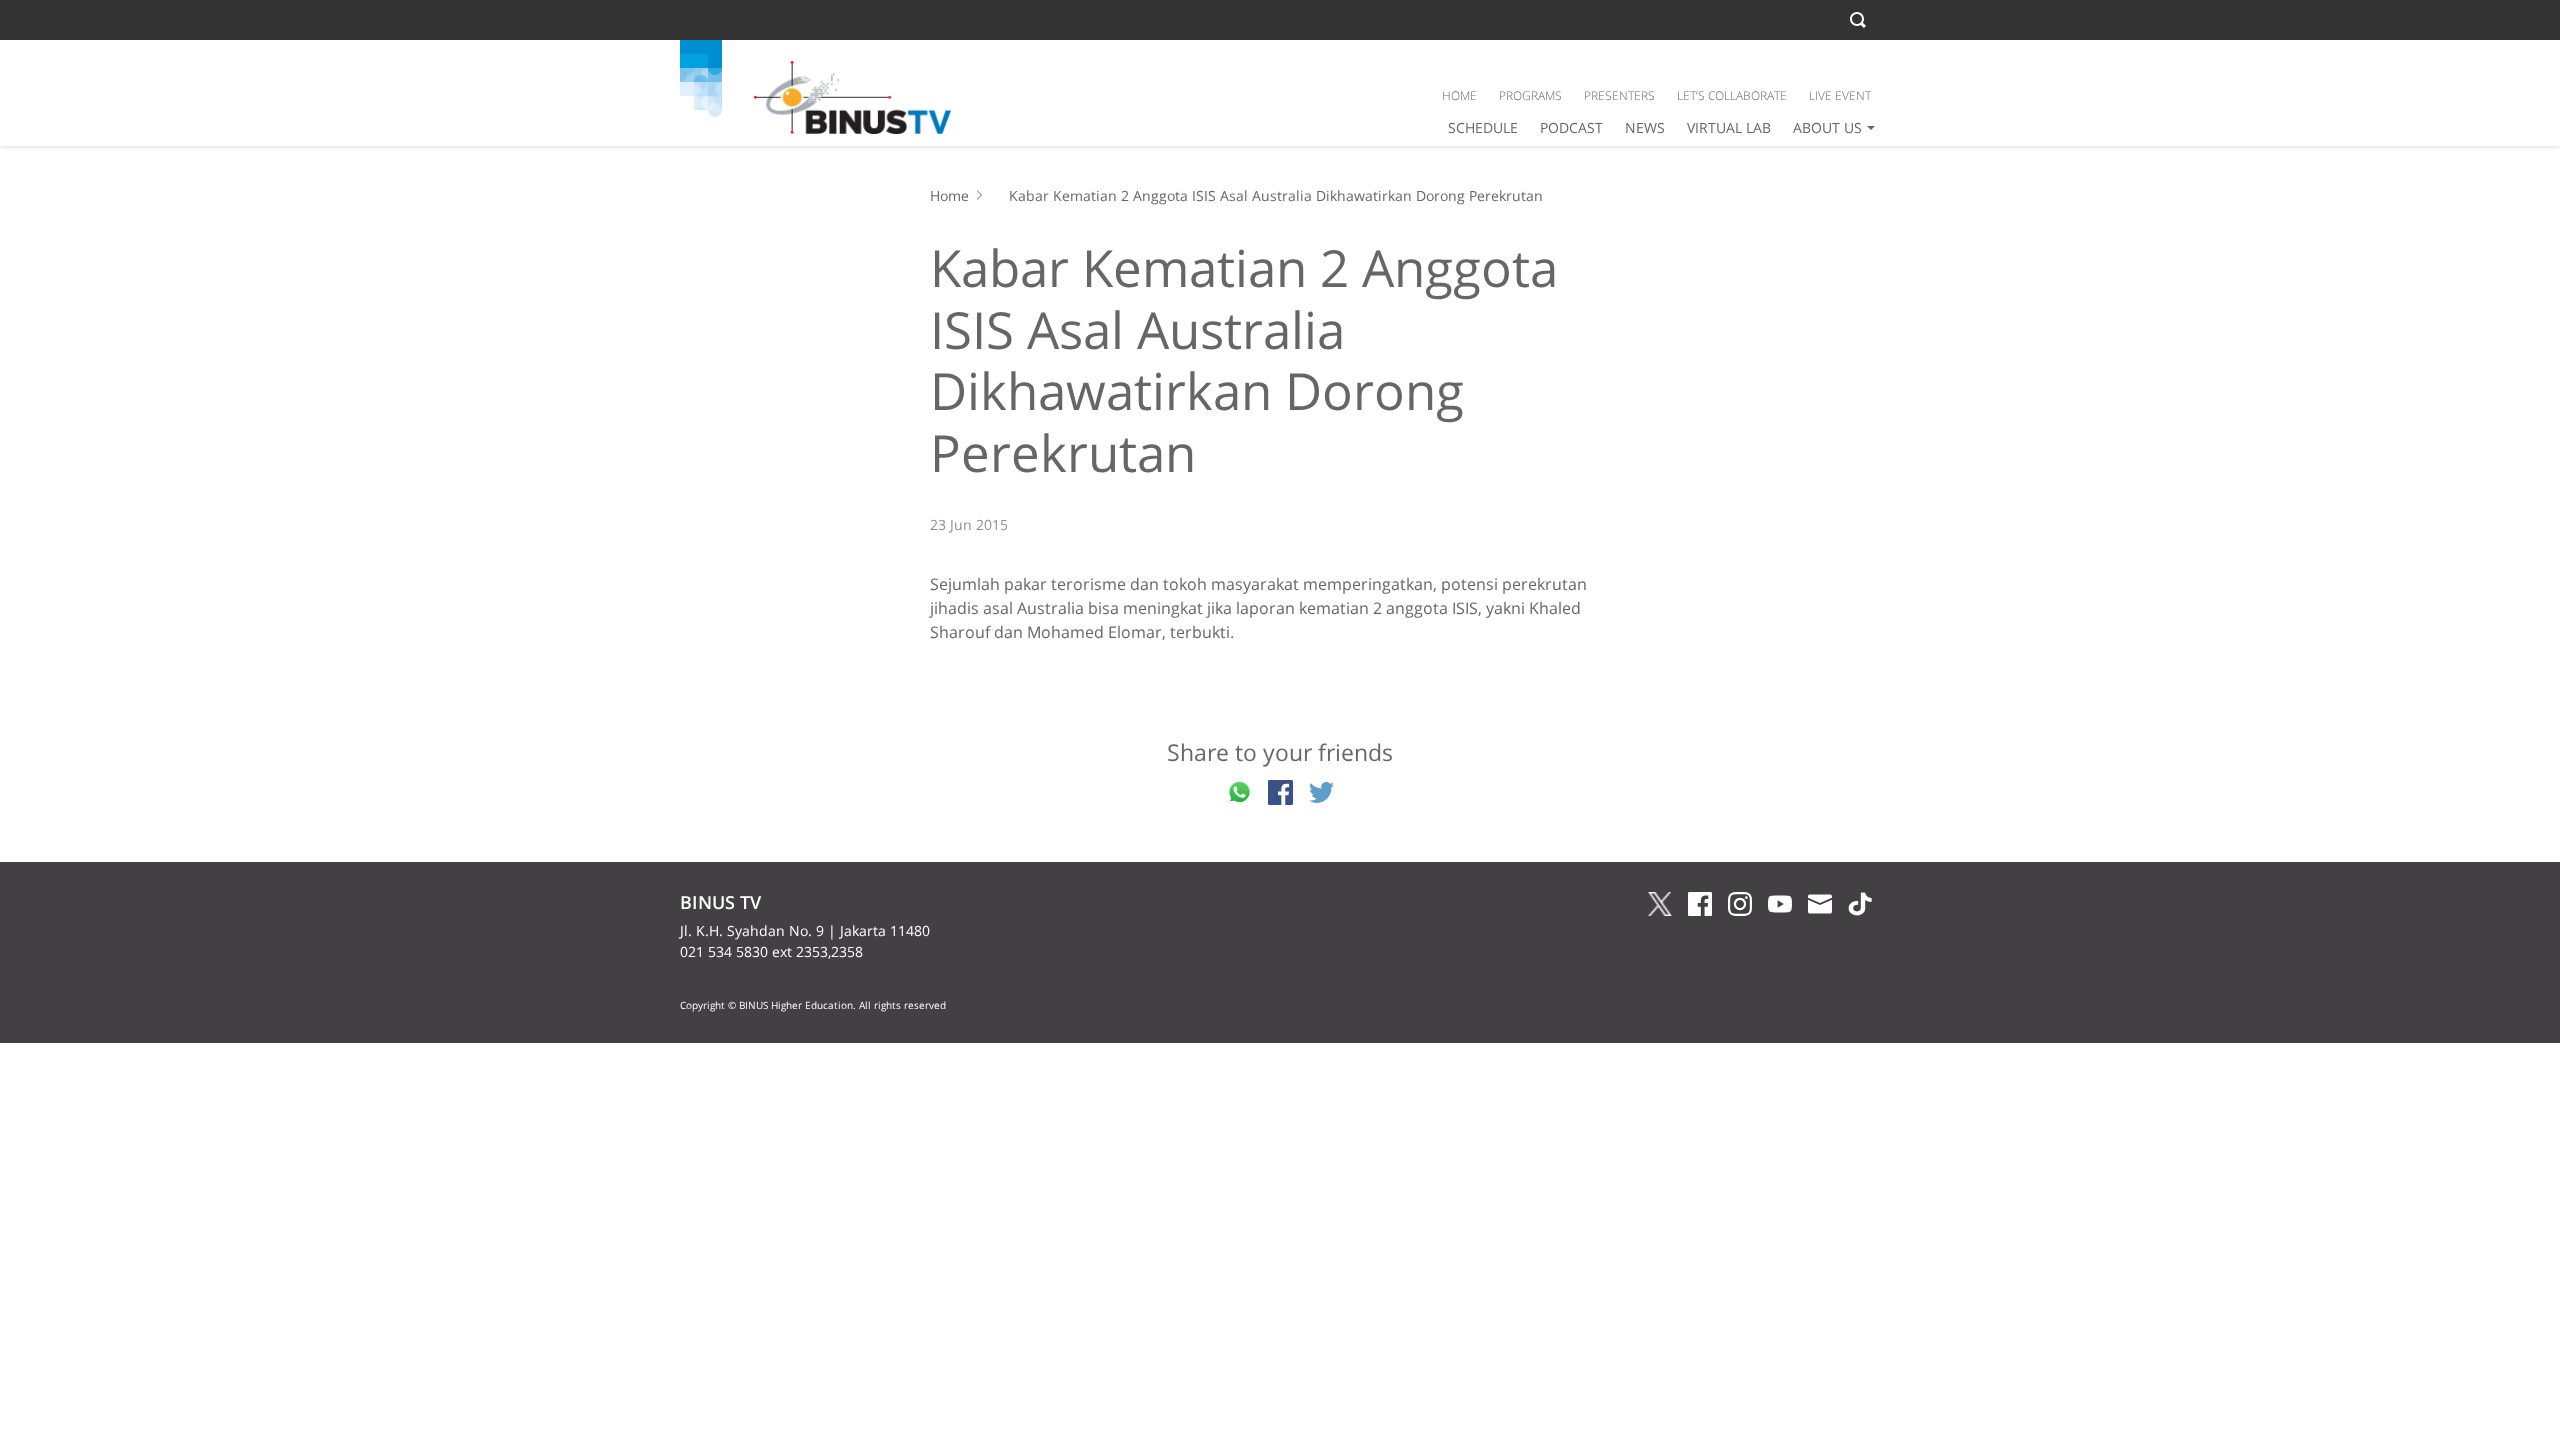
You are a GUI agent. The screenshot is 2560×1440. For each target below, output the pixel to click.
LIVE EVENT (1840, 95)
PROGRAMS (1530, 95)
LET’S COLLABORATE (1732, 95)
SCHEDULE (1483, 127)
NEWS (1645, 127)
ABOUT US (1827, 127)
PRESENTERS (1619, 95)
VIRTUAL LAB (1729, 127)
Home (949, 195)
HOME (1459, 95)
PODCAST (1571, 127)
